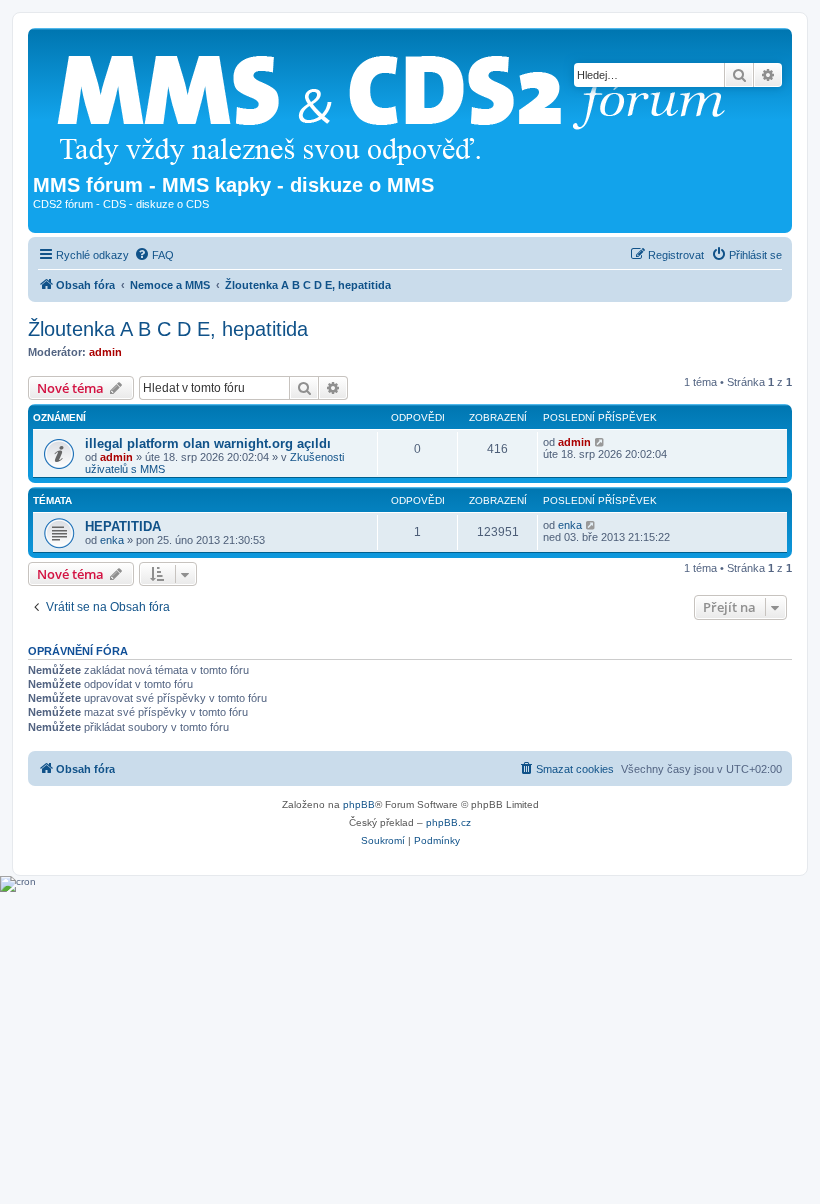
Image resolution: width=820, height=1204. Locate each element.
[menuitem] (154, 255)
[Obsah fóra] (399, 103)
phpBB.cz (448, 822)
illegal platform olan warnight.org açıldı (208, 443)
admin (105, 352)
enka (112, 540)
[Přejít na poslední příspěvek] (600, 442)
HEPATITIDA (123, 526)
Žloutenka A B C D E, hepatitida (168, 329)
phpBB (359, 804)
